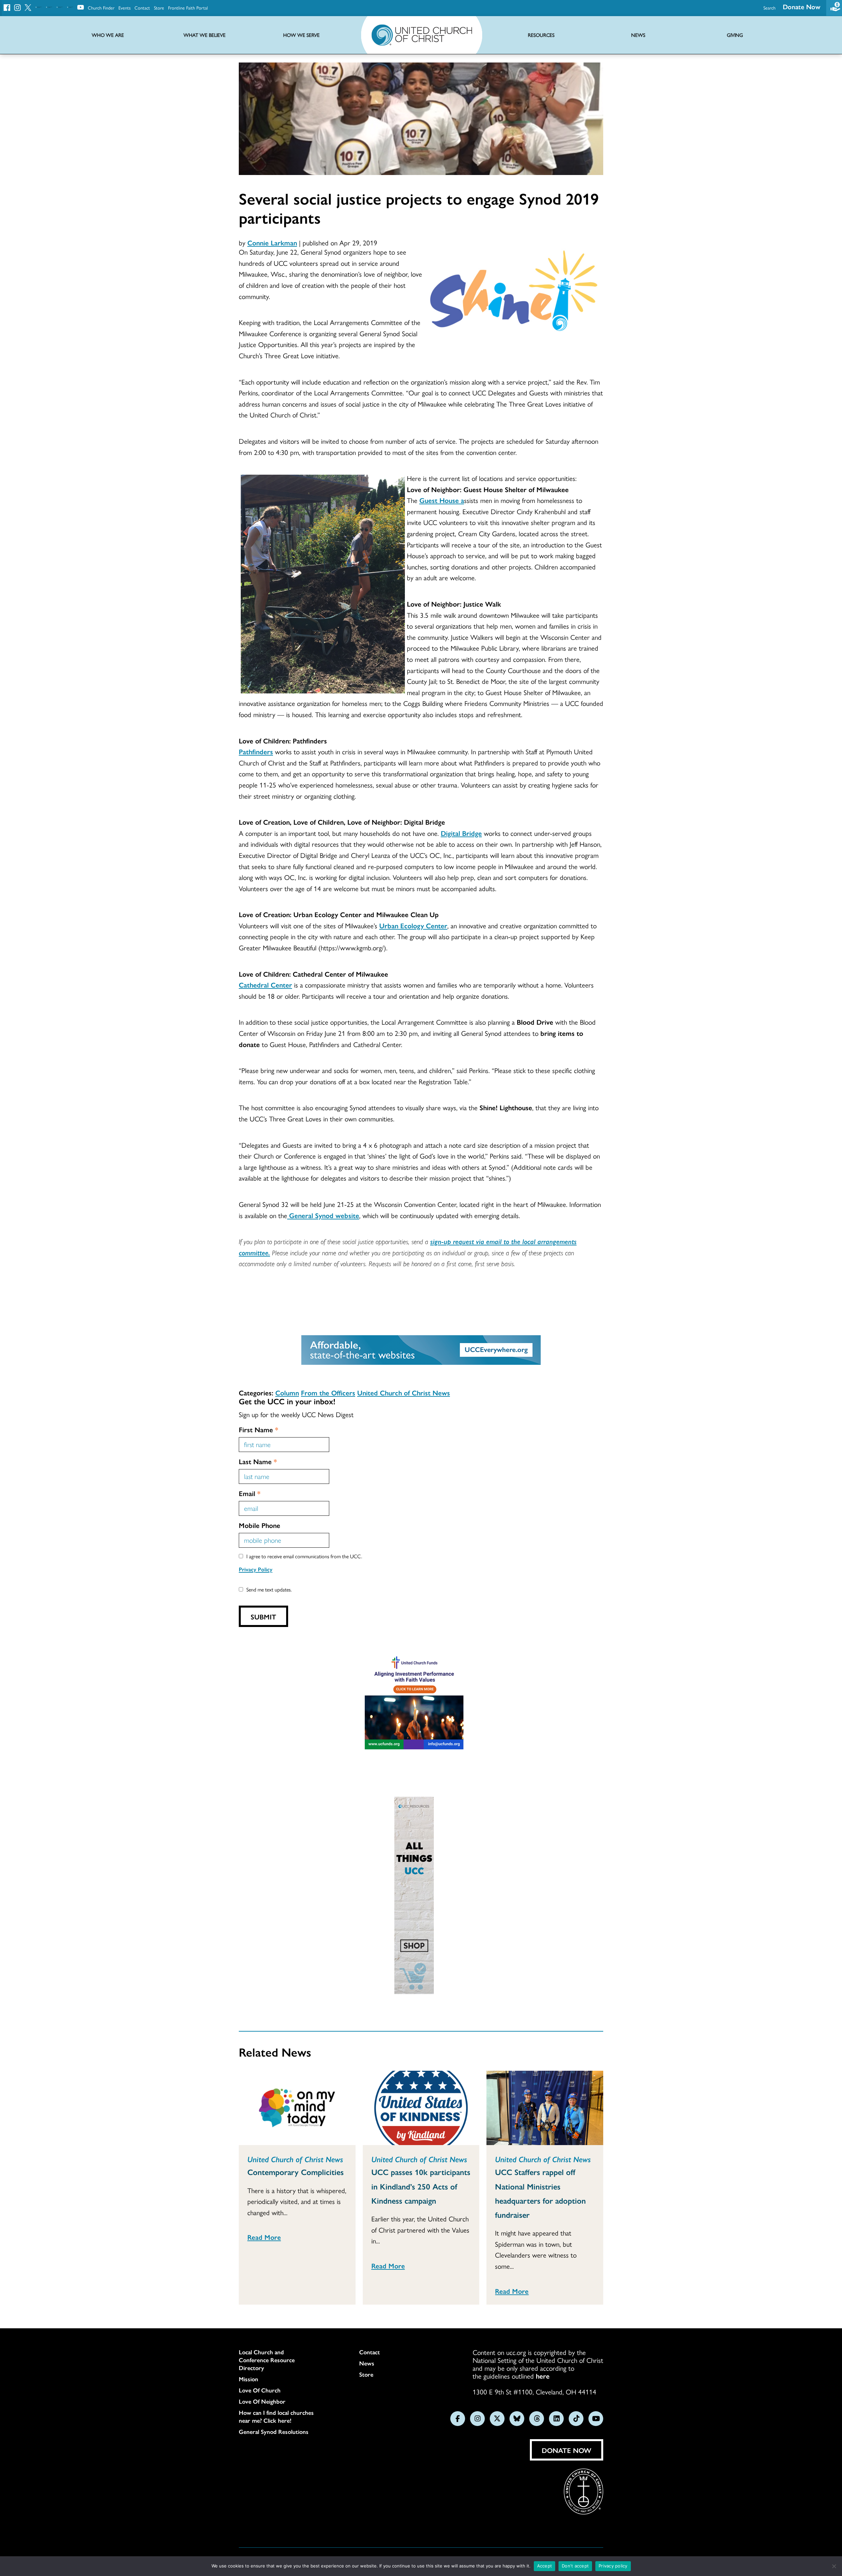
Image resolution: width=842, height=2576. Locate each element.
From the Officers (328, 1392)
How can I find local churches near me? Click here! (276, 2416)
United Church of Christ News (404, 1392)
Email (250, 1493)
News (367, 2363)
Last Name (258, 1461)
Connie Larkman (272, 242)
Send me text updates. (269, 1589)
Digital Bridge (461, 833)
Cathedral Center (265, 985)
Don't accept (575, 2566)
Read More (264, 2237)
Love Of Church (260, 2390)
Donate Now (802, 6)
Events (124, 8)
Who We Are (108, 35)
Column (287, 1392)
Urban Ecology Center (413, 925)
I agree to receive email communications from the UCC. (304, 1556)
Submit (263, 1616)
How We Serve (301, 35)
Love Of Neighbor (262, 2401)
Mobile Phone (260, 1525)
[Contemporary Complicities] (297, 2108)
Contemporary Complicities (296, 2172)
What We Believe (205, 35)
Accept (545, 2566)
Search (769, 8)
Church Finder (101, 8)
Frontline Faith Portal (188, 8)
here (543, 2376)
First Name (259, 1429)
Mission (248, 2379)
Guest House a (442, 500)
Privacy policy (613, 2566)
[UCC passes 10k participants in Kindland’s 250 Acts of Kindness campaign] (421, 2108)
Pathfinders (256, 751)
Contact (142, 8)
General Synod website (323, 1215)
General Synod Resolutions (274, 2432)
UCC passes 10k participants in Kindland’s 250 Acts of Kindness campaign (421, 2186)
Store (159, 8)
